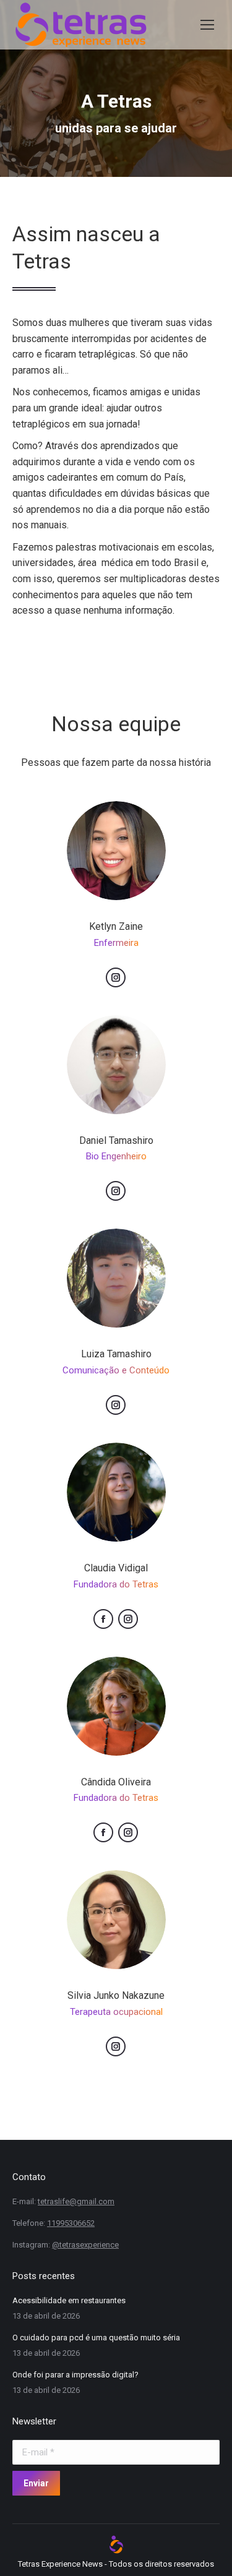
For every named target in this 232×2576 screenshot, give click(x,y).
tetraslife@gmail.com (76, 2201)
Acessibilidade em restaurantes (69, 2300)
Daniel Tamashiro (116, 1140)
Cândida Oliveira (116, 1782)
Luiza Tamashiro (116, 1354)
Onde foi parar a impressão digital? (75, 2375)
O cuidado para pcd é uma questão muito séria (96, 2338)
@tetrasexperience (85, 2245)
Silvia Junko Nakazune (116, 1995)
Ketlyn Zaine (116, 926)
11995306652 (71, 2223)
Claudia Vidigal (116, 1568)
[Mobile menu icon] (207, 25)
